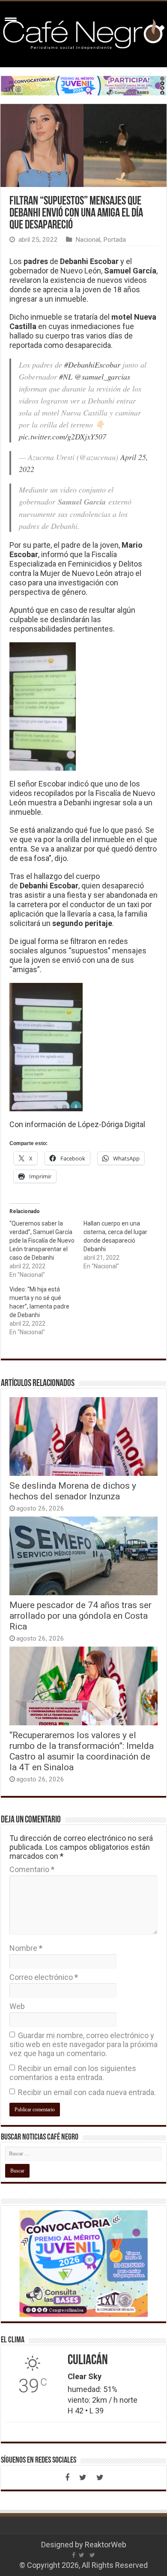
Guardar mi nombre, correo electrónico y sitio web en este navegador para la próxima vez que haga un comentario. (83, 2044)
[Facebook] (67, 2478)
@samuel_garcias (102, 377)
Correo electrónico (44, 1977)
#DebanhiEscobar (92, 365)
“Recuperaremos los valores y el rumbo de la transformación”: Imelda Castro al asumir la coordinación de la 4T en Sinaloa (82, 1751)
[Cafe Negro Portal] (83, 33)
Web (17, 2006)
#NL (66, 377)
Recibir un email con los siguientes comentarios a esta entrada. (73, 2073)
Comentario (32, 1869)
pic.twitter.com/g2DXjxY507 (63, 436)
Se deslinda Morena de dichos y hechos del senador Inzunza (73, 1491)
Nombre (26, 1948)
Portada (115, 240)
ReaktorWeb (106, 2545)
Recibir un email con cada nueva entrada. (87, 2092)
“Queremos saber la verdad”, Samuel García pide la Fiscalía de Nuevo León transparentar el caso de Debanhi (42, 1241)
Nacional (88, 240)
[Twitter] (83, 2478)
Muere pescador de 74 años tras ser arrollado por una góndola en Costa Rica (81, 1616)
